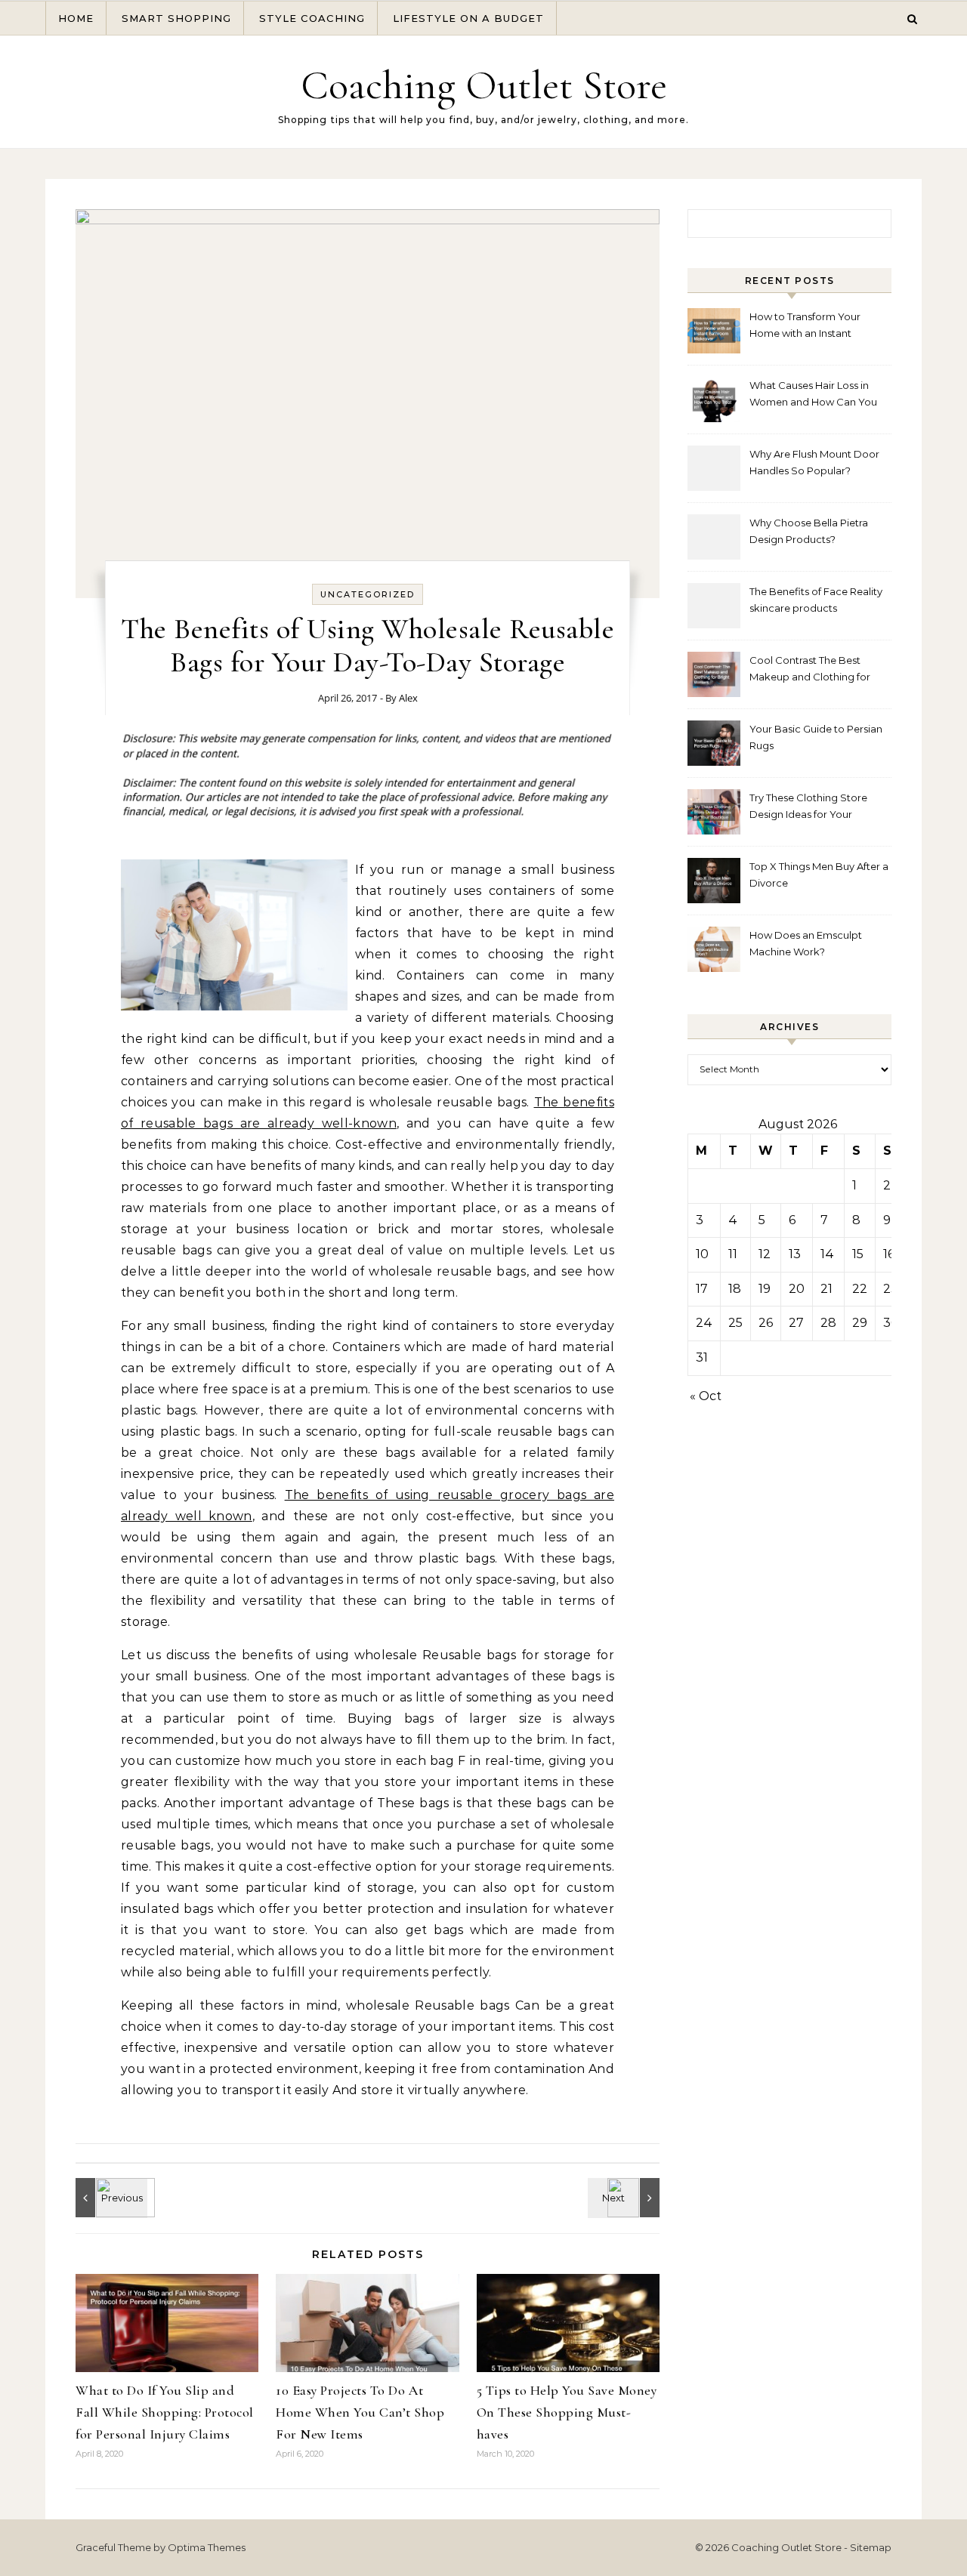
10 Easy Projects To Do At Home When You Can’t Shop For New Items (360, 2412)
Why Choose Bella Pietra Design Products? (809, 531)
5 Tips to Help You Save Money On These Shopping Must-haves (567, 2412)
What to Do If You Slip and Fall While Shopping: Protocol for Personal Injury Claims (165, 2412)
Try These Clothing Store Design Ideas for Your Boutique (808, 808)
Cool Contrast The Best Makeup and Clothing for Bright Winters (810, 670)
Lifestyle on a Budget (468, 18)
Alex (408, 698)
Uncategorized (368, 594)
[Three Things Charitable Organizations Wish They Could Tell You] (110, 2198)
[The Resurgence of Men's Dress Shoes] (626, 2198)
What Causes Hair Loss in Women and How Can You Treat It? (813, 395)
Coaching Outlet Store (484, 85)
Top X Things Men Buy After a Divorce (819, 875)
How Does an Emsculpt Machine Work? (806, 943)
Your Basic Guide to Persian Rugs (816, 737)
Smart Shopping (176, 18)
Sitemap (871, 2547)
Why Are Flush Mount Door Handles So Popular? (814, 462)
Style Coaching (312, 18)
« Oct (706, 1396)
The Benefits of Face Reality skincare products (816, 600)
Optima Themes (207, 2547)
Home (76, 18)
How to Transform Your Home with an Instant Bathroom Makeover (805, 327)
